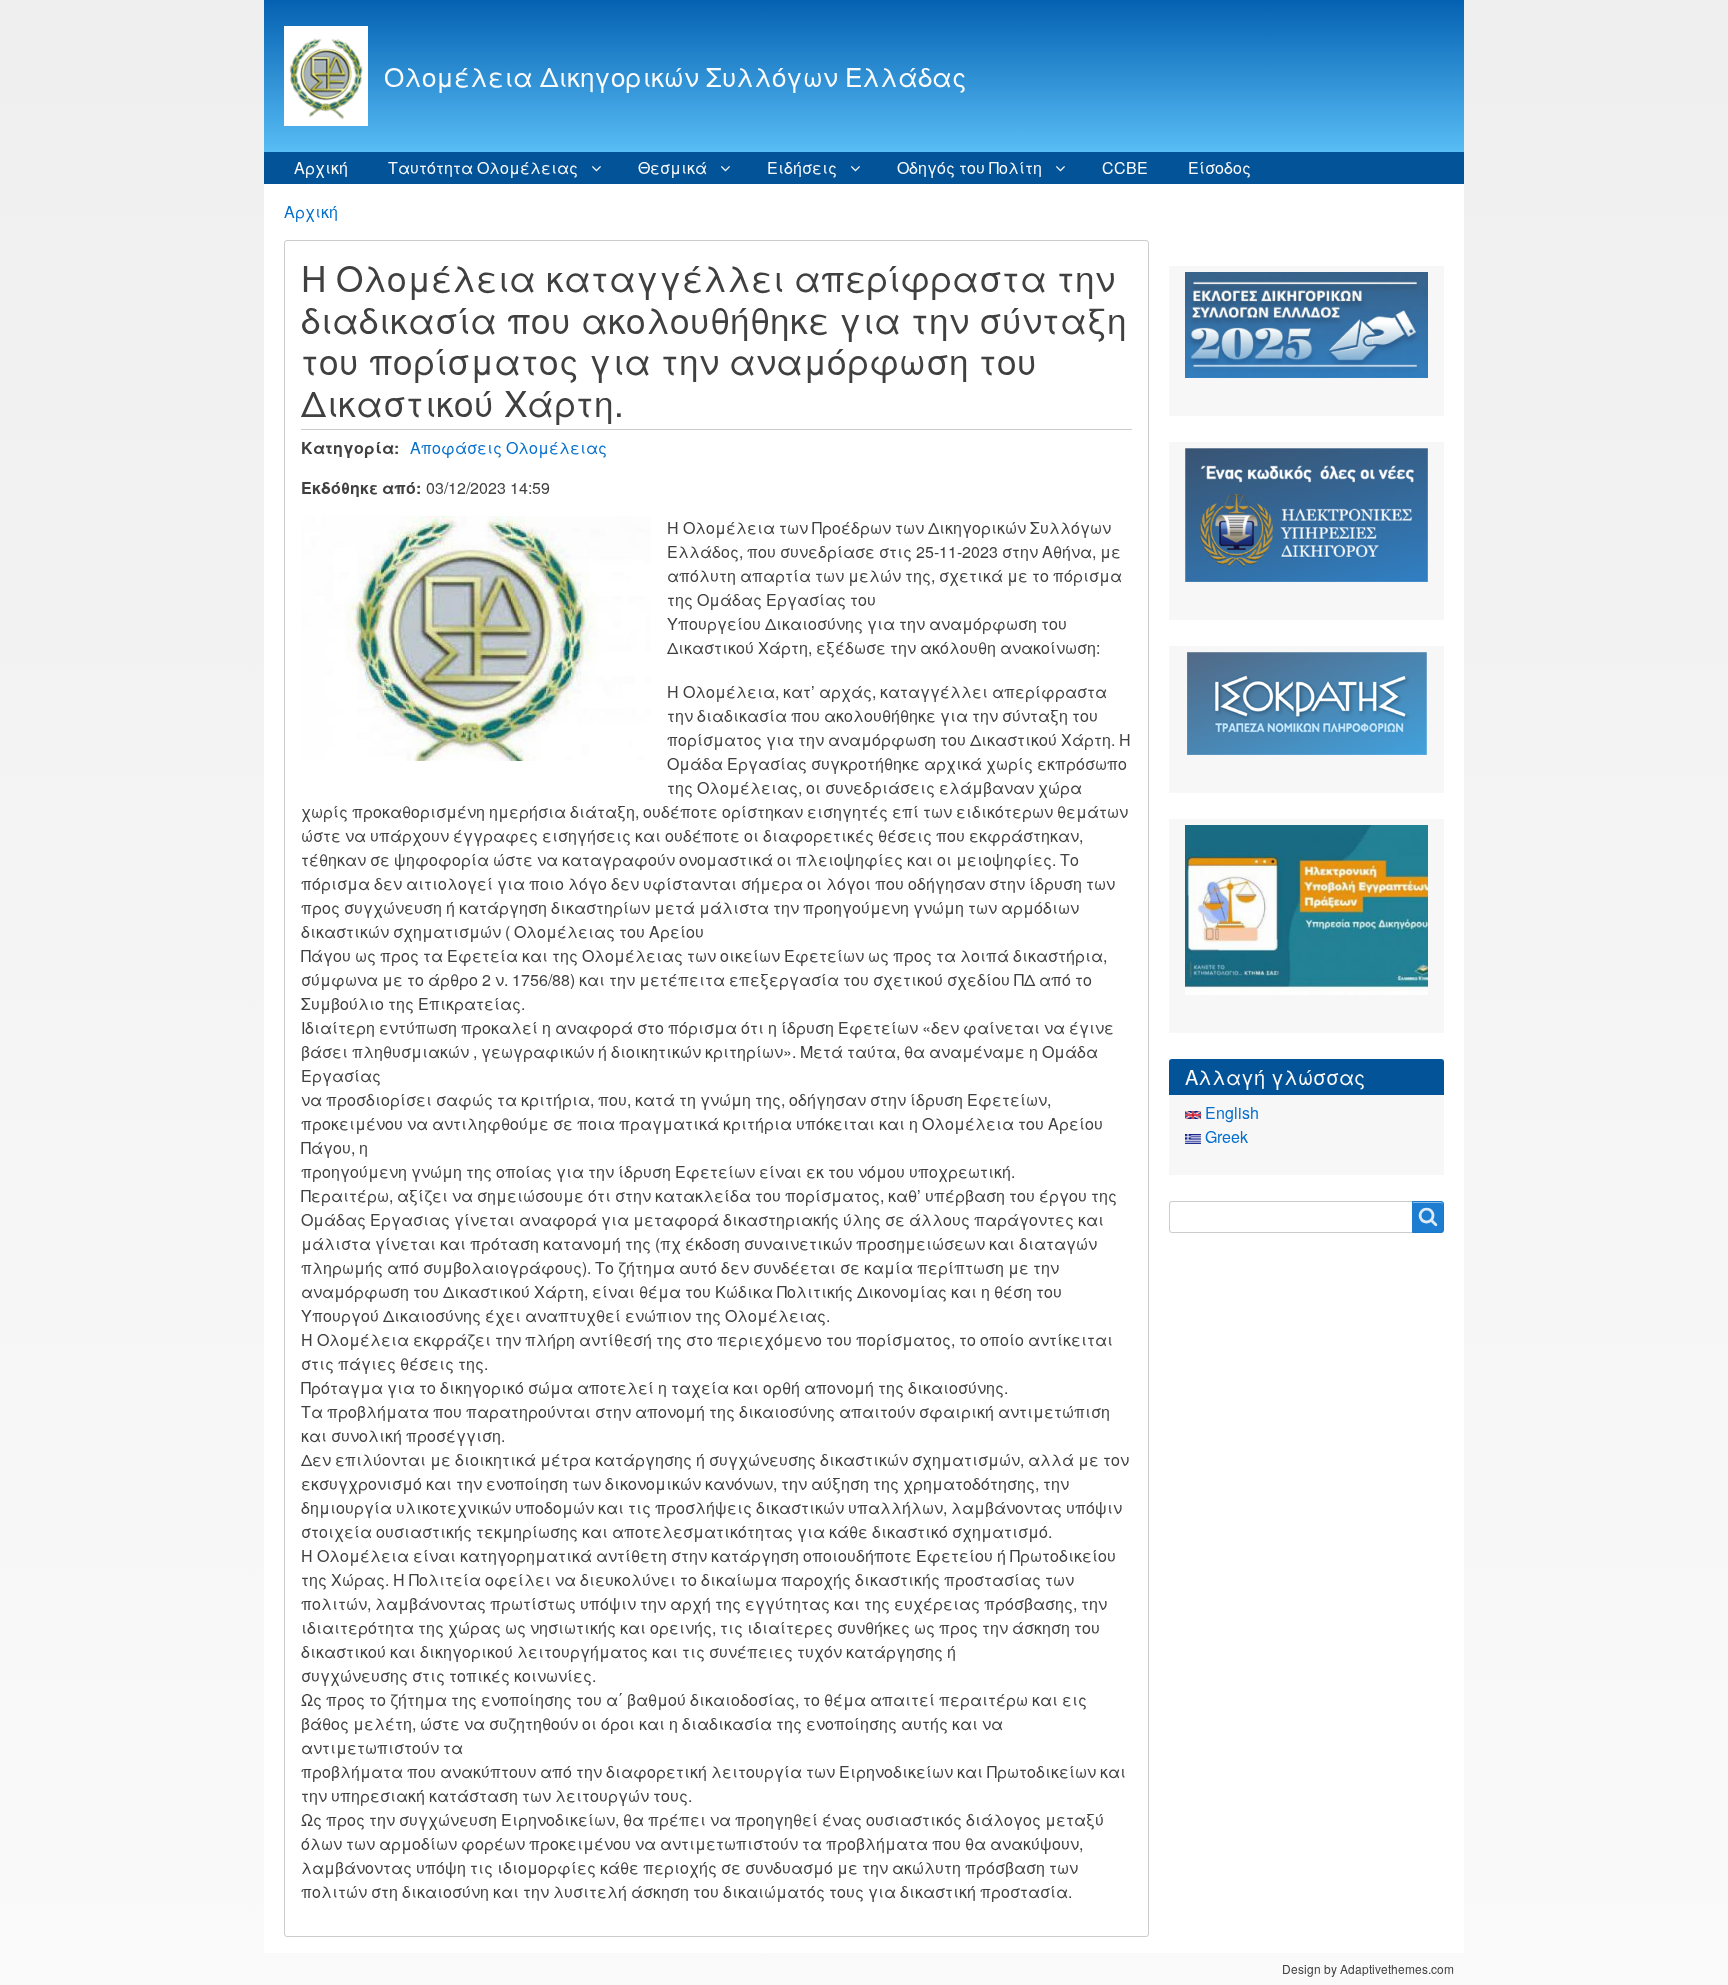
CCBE (1125, 167)
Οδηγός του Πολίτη (969, 167)
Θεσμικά (672, 167)
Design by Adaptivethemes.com (1368, 1968)
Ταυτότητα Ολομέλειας (483, 167)
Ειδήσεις (802, 167)
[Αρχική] (334, 76)
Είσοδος (1219, 167)
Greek (1224, 1136)
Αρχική (321, 167)
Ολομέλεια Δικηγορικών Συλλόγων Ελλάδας (675, 75)
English (1230, 1112)
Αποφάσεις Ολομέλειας (508, 447)
